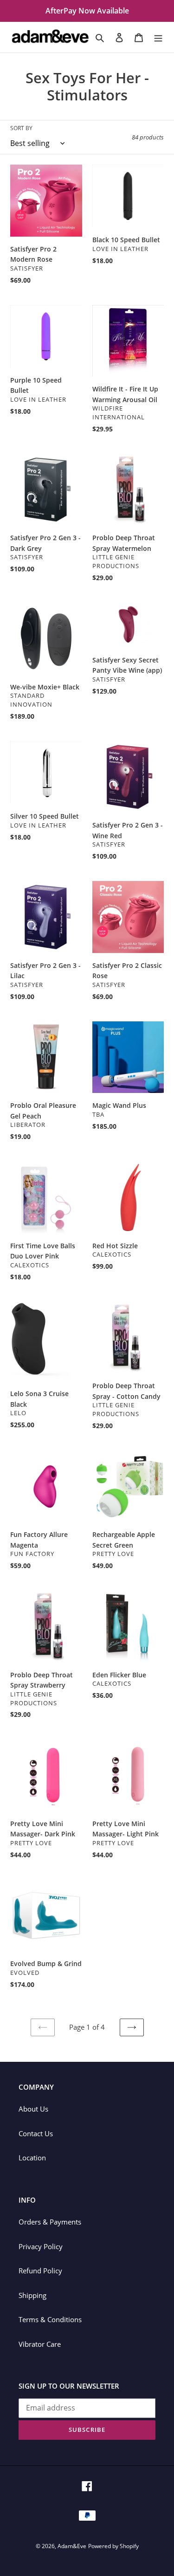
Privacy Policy (41, 2246)
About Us (33, 2109)
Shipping (32, 2295)
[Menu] (158, 37)
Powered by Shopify (113, 2546)
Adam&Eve (72, 2546)
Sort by (21, 128)
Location (32, 2158)
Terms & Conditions (50, 2319)
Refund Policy (40, 2271)
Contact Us (36, 2133)
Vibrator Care (40, 2344)
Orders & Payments (50, 2222)
